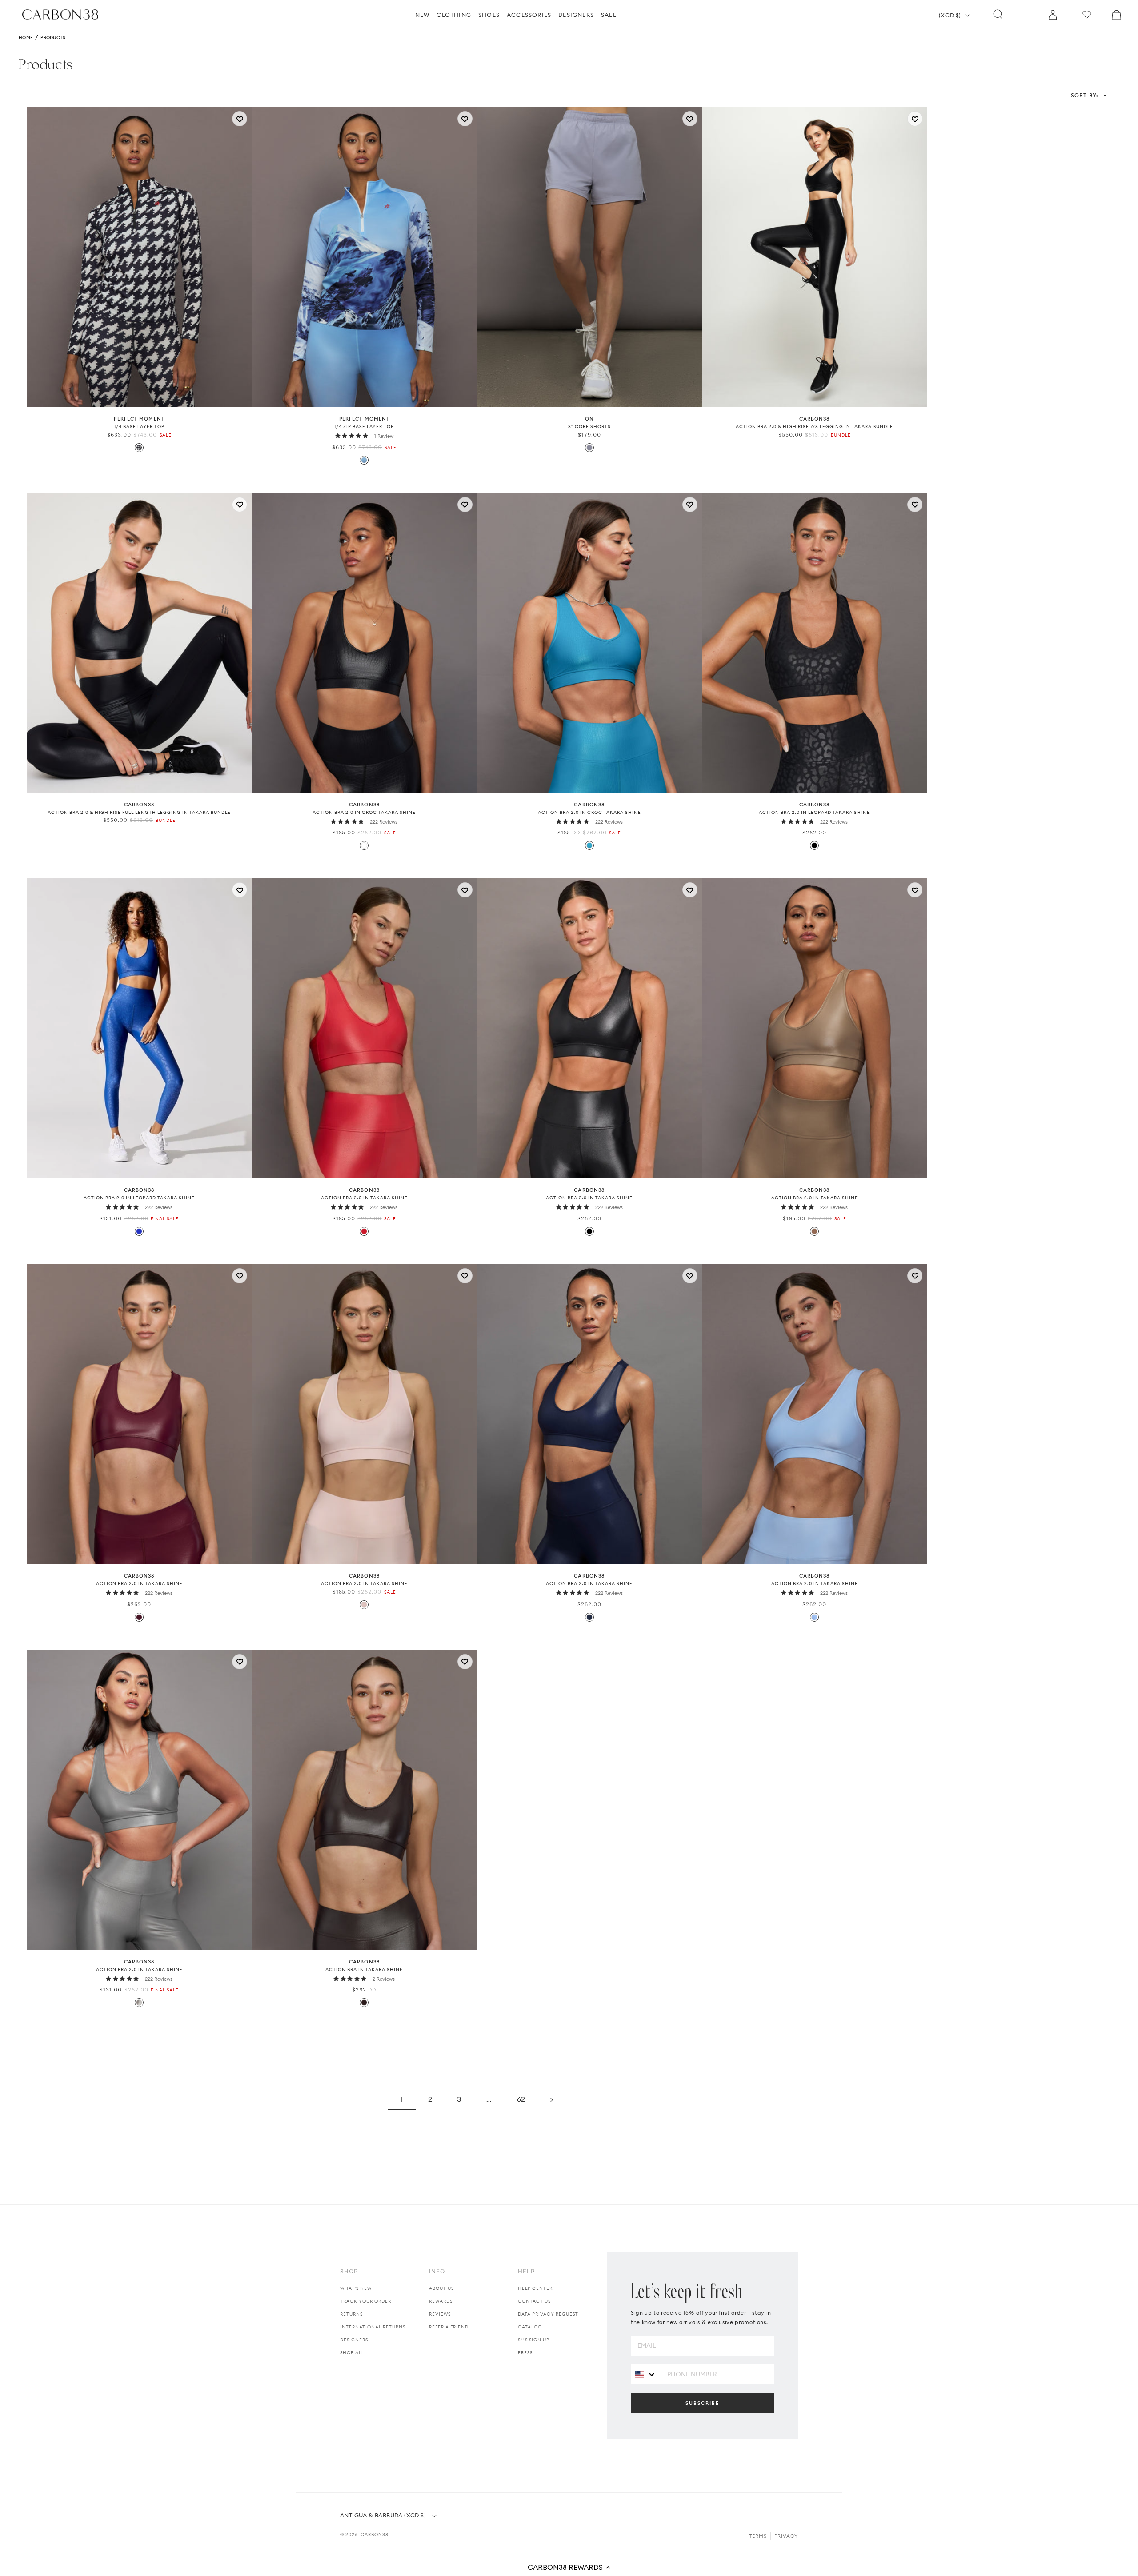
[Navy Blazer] (589, 1617)
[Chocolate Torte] (364, 2003)
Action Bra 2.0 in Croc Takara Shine (364, 812)
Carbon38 (375, 2534)
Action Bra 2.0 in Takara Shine (364, 1198)
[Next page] (552, 2099)
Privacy (786, 2536)
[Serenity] (814, 1617)
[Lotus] (364, 1605)
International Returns (373, 2327)
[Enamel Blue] (589, 845)
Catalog (530, 2327)
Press (525, 2353)
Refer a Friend (449, 2327)
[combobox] (646, 2374)
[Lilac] (589, 448)
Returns (351, 2314)
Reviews (440, 2314)
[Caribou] (814, 1231)
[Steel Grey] (139, 2003)
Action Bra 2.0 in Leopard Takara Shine (814, 812)
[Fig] (139, 1617)
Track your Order (366, 2301)
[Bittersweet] (364, 1231)
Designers (354, 2340)
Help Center (535, 2288)
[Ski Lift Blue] (364, 460)
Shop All (352, 2353)
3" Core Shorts (589, 427)
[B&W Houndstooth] (139, 448)
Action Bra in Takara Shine (364, 1969)
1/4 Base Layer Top (139, 427)
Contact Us (534, 2301)
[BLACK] (814, 845)
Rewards (441, 2301)
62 (521, 2099)
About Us (441, 2288)
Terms (758, 2536)
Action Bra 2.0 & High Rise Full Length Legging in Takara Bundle (139, 812)
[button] (569, 2567)
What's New (356, 2288)
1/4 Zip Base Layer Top (364, 427)
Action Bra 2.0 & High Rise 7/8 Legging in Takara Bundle (814, 427)
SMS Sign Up (534, 2340)
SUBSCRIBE (702, 2403)
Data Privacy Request (548, 2314)
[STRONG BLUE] (139, 1231)
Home (26, 38)
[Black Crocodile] (364, 845)
